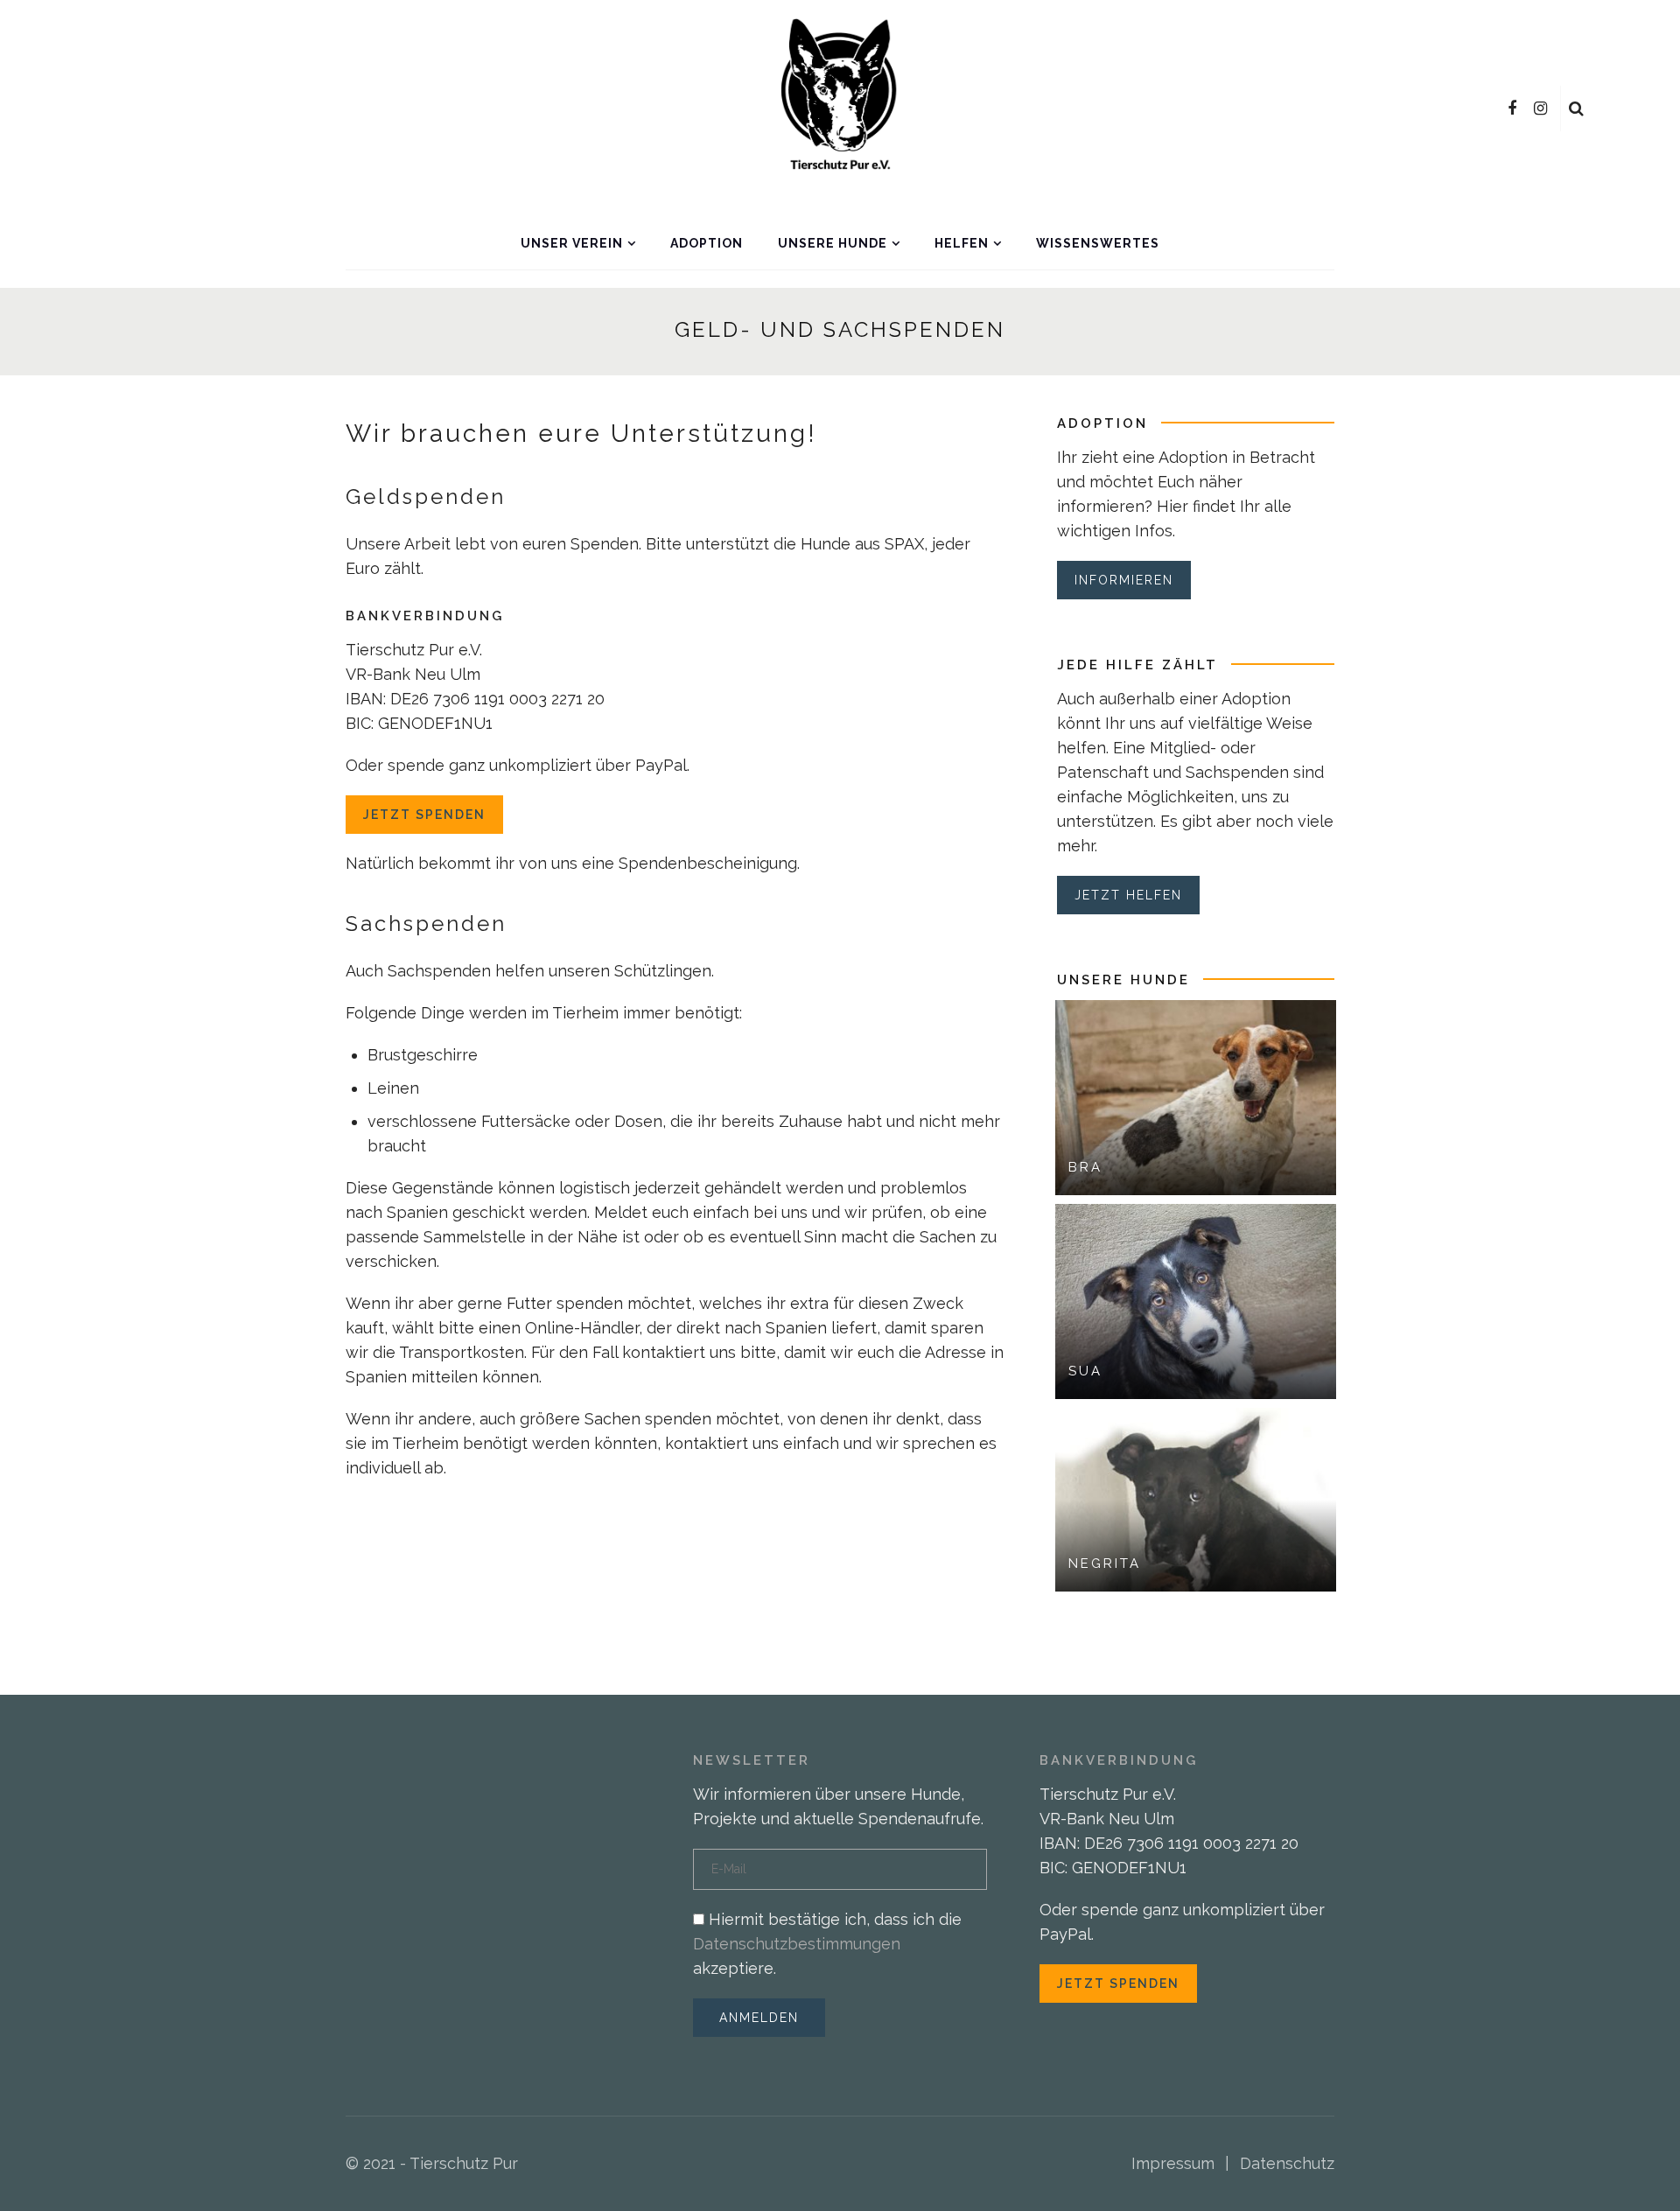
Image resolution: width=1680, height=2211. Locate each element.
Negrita (1105, 1564)
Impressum (1173, 2163)
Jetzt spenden (424, 815)
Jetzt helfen (1128, 895)
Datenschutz (1287, 2163)
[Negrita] (1196, 1497)
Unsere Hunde (833, 243)
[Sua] (1196, 1300)
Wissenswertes (1098, 243)
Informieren (1124, 580)
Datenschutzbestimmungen (797, 1944)
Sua (1085, 1371)
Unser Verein (572, 243)
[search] (1576, 108)
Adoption (707, 243)
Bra (1085, 1167)
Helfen (962, 243)
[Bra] (1196, 1096)
